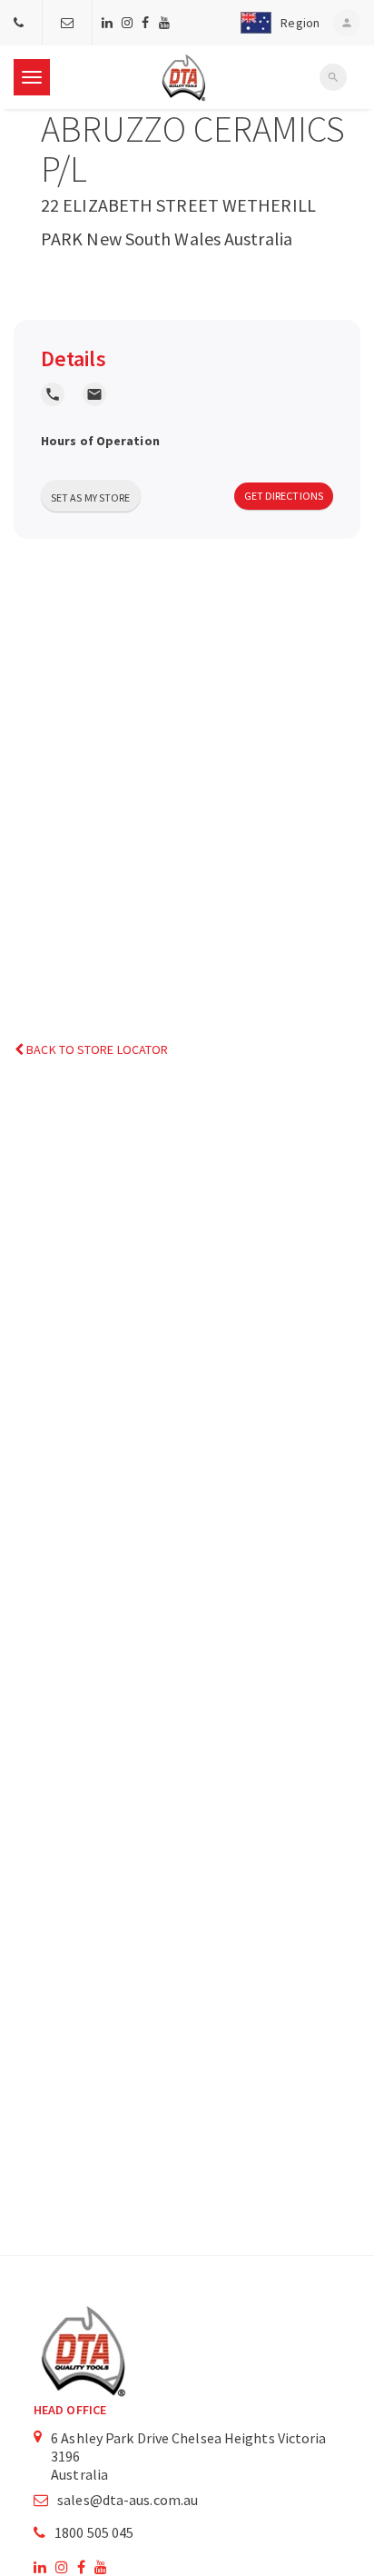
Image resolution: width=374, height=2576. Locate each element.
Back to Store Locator (96, 1049)
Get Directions (284, 496)
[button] (276, 23)
